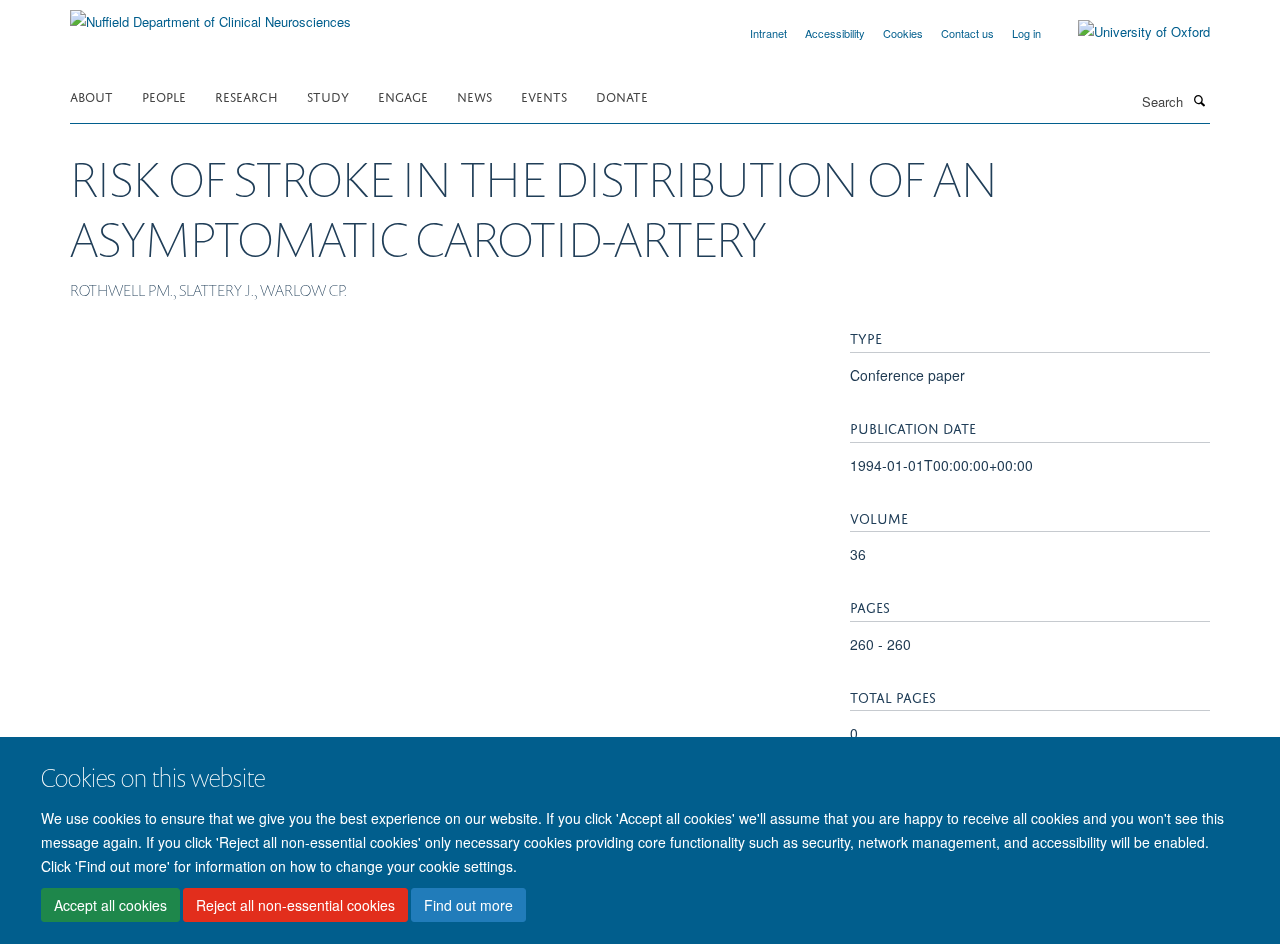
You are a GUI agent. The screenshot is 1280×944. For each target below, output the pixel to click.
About (91, 95)
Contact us (967, 33)
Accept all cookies (110, 905)
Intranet (768, 33)
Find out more (468, 905)
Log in (1026, 33)
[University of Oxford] (1129, 32)
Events (544, 95)
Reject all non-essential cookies (295, 905)
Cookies (903, 33)
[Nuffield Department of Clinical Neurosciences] (210, 14)
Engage (403, 95)
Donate (622, 95)
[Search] (1199, 100)
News (474, 95)
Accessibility (835, 33)
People (164, 95)
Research (246, 95)
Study (328, 95)
